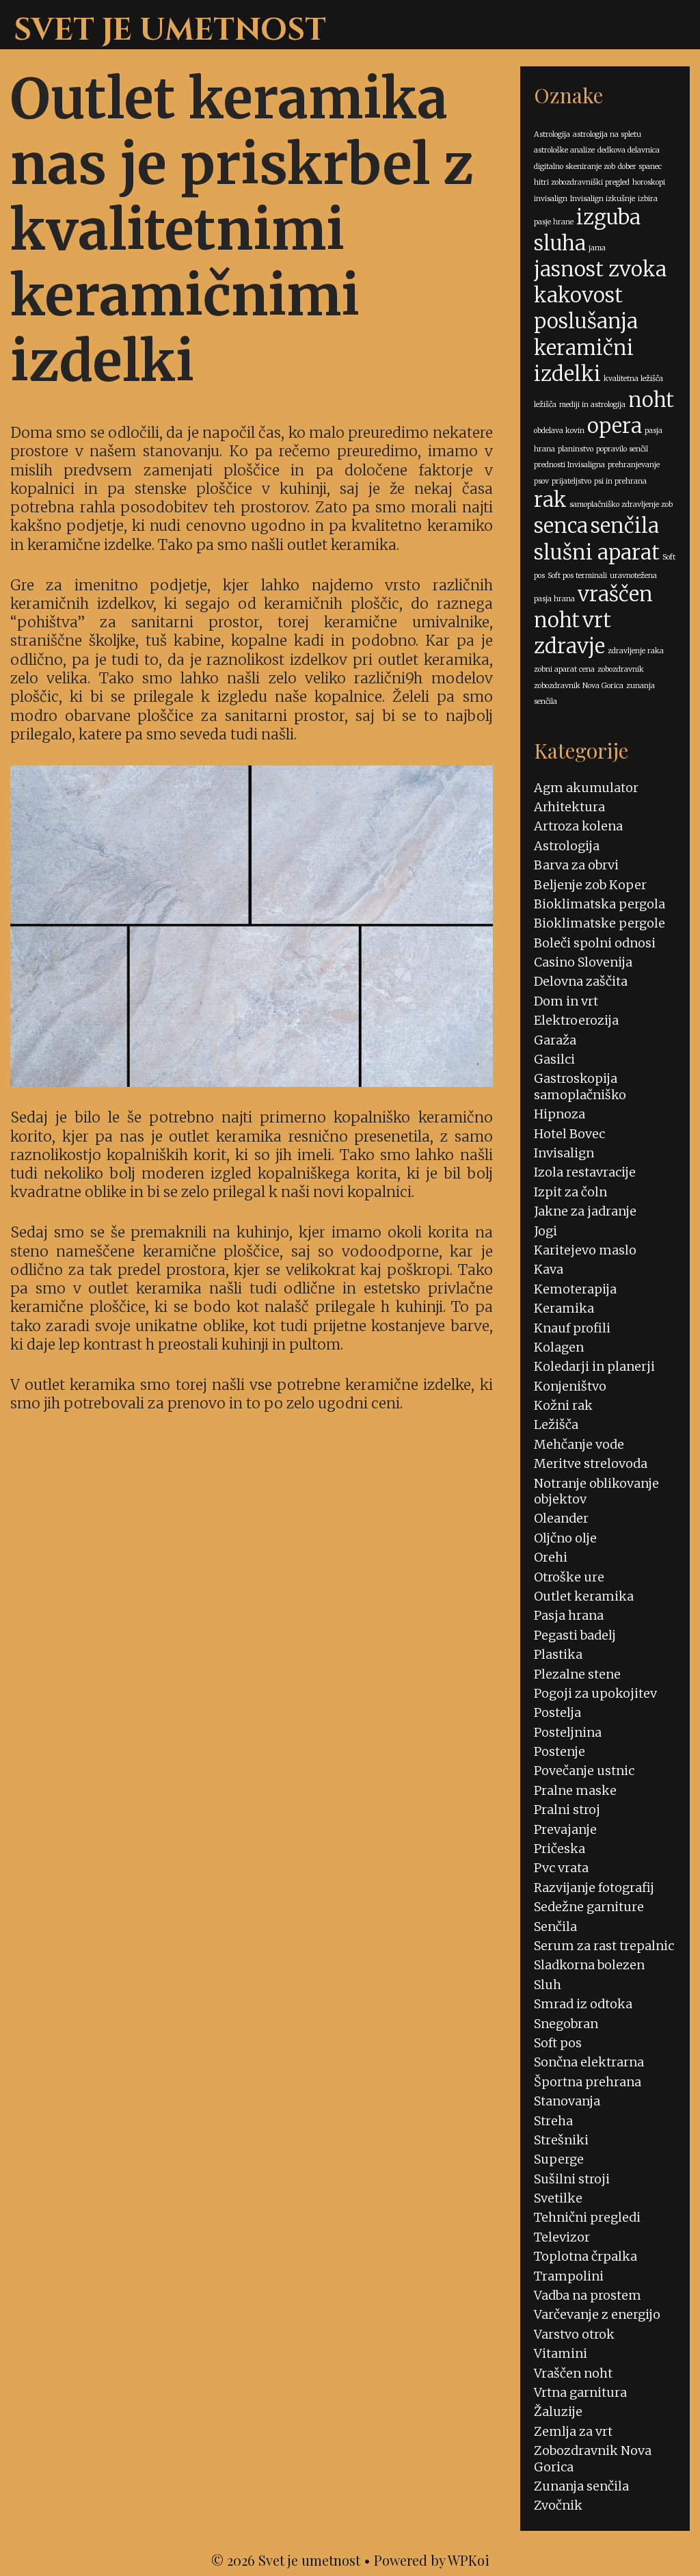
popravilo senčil (622, 449)
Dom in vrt (566, 1001)
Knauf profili (572, 1328)
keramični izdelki (584, 361)
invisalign (551, 199)
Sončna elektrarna (589, 2062)
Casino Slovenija (583, 962)
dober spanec (640, 167)
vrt (597, 620)
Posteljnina (568, 1732)
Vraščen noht (573, 2373)
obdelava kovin (559, 431)
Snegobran (566, 2024)
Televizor (562, 2237)
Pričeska (560, 1849)
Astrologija (552, 134)
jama (597, 248)
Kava (549, 1269)
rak (550, 500)
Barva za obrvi (576, 865)
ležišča (545, 405)
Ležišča (556, 1424)
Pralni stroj (567, 1810)
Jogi (546, 1231)
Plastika (558, 1654)
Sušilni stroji (572, 2179)
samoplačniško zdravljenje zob (621, 504)
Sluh (548, 1985)
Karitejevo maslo (585, 1250)
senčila (625, 526)
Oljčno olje (565, 1538)
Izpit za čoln (570, 1192)
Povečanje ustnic (584, 1771)
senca (561, 526)
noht (651, 400)
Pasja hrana (569, 1615)
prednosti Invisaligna (569, 465)
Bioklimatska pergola (600, 904)
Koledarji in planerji (594, 1366)
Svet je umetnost (170, 30)
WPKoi (469, 2560)
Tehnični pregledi (587, 2217)
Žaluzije (558, 2411)
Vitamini (561, 2353)
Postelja (557, 1712)
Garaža (555, 1040)
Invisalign (564, 1153)
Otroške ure (569, 1577)
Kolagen (559, 1347)
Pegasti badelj (575, 1635)
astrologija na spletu (607, 134)
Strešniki (561, 2140)
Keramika (564, 1308)
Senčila (555, 1927)
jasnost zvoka (600, 269)
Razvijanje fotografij (594, 1888)
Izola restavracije (585, 1172)
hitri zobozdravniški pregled (582, 182)
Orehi (551, 1557)
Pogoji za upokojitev (595, 1693)
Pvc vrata (561, 1868)
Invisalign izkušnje (603, 199)
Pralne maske (575, 1790)
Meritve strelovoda (591, 1463)
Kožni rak (563, 1405)
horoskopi (649, 182)
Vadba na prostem (588, 2295)
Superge (559, 2159)
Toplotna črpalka (585, 2256)
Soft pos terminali (577, 576)
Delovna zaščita (581, 981)
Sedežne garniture (589, 1907)
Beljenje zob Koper (590, 885)
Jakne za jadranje (585, 1211)
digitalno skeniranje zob (575, 167)
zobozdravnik (621, 669)
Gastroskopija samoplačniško (580, 1086)
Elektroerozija (576, 1020)
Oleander (561, 1518)
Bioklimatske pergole (600, 923)
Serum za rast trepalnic (604, 1946)
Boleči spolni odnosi (595, 943)
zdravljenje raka (636, 651)
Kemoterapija (575, 1289)
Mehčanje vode (579, 1444)
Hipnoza (560, 1114)
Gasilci (554, 1059)
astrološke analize (564, 150)
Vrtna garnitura (580, 2392)
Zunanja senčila (581, 2486)
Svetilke (558, 2198)
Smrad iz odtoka (583, 2004)
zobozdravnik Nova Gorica (579, 686)
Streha (553, 2121)
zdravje (569, 646)
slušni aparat (597, 552)
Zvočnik (558, 2505)
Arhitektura (569, 807)
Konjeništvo (570, 1386)
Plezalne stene (577, 1674)
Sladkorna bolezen (589, 1965)
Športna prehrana (588, 2082)
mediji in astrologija (592, 405)
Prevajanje (565, 1829)
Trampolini (569, 2276)
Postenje (560, 1751)
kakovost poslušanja (586, 308)
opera (615, 426)
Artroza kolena (578, 826)
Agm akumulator (586, 788)
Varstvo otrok (574, 2334)
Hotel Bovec (569, 1134)
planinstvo (576, 449)
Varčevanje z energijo (597, 2314)
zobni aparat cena (564, 669)
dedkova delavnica (629, 150)
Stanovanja (567, 2101)
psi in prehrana (620, 481)
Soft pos (558, 2043)
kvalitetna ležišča (633, 379)
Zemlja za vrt (573, 2431)
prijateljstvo (571, 481)
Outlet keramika (584, 1596)
